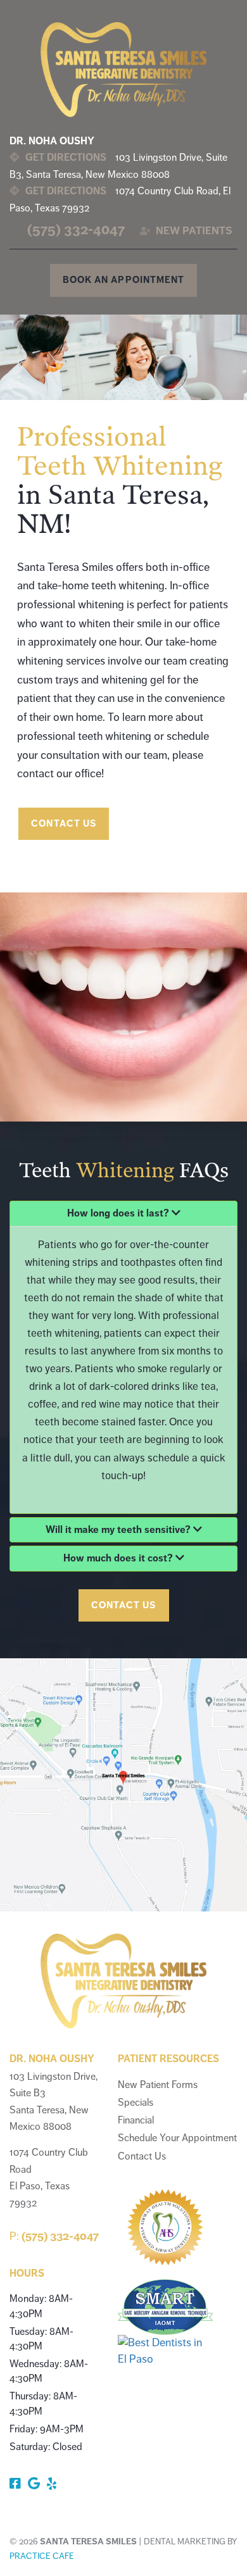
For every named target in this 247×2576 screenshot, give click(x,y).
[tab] (123, 1214)
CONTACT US (64, 823)
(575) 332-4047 (76, 229)
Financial (136, 2120)
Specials (136, 2103)
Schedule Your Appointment (177, 2138)
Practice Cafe (42, 2556)
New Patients (193, 231)
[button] (123, 1214)
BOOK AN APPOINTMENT (124, 280)
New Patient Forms (158, 2085)
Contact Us (142, 2156)
